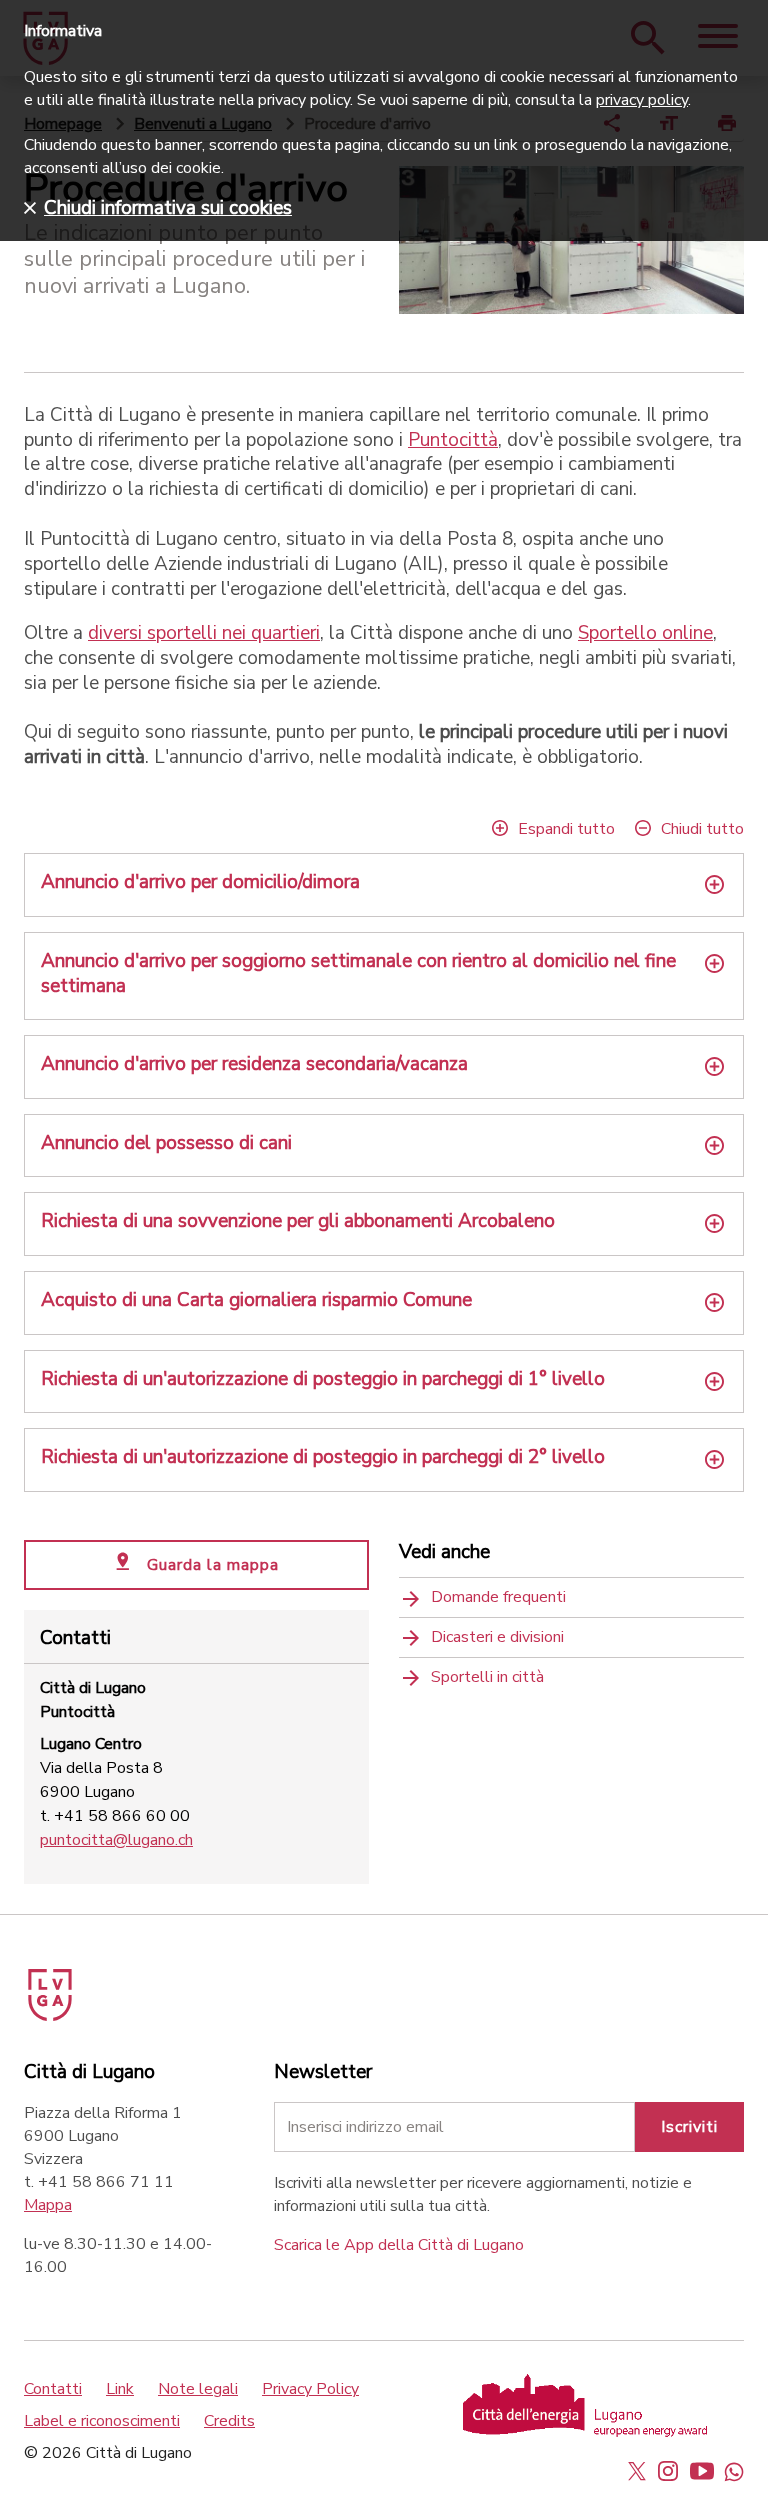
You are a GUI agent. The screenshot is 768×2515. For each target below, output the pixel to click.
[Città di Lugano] (78, 1987)
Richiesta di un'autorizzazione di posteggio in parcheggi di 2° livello (323, 1457)
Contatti (53, 2389)
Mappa (48, 2205)
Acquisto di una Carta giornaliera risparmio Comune (256, 1300)
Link (120, 2389)
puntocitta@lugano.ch (116, 1840)
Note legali (198, 2389)
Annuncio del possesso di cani (166, 1143)
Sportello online (645, 633)
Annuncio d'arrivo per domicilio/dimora (200, 882)
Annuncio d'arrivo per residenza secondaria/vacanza (254, 1064)
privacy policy (642, 100)
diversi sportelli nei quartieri (204, 633)
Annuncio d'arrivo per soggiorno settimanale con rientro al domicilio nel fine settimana (358, 974)
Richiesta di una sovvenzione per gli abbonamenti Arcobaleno (298, 1221)
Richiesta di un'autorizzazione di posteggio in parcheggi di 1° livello (323, 1379)
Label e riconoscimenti (102, 2421)
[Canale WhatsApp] (734, 2471)
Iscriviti (689, 2127)
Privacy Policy (310, 2389)
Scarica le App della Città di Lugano (399, 2245)
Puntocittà (453, 440)
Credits (229, 2421)
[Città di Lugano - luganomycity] (637, 2471)
